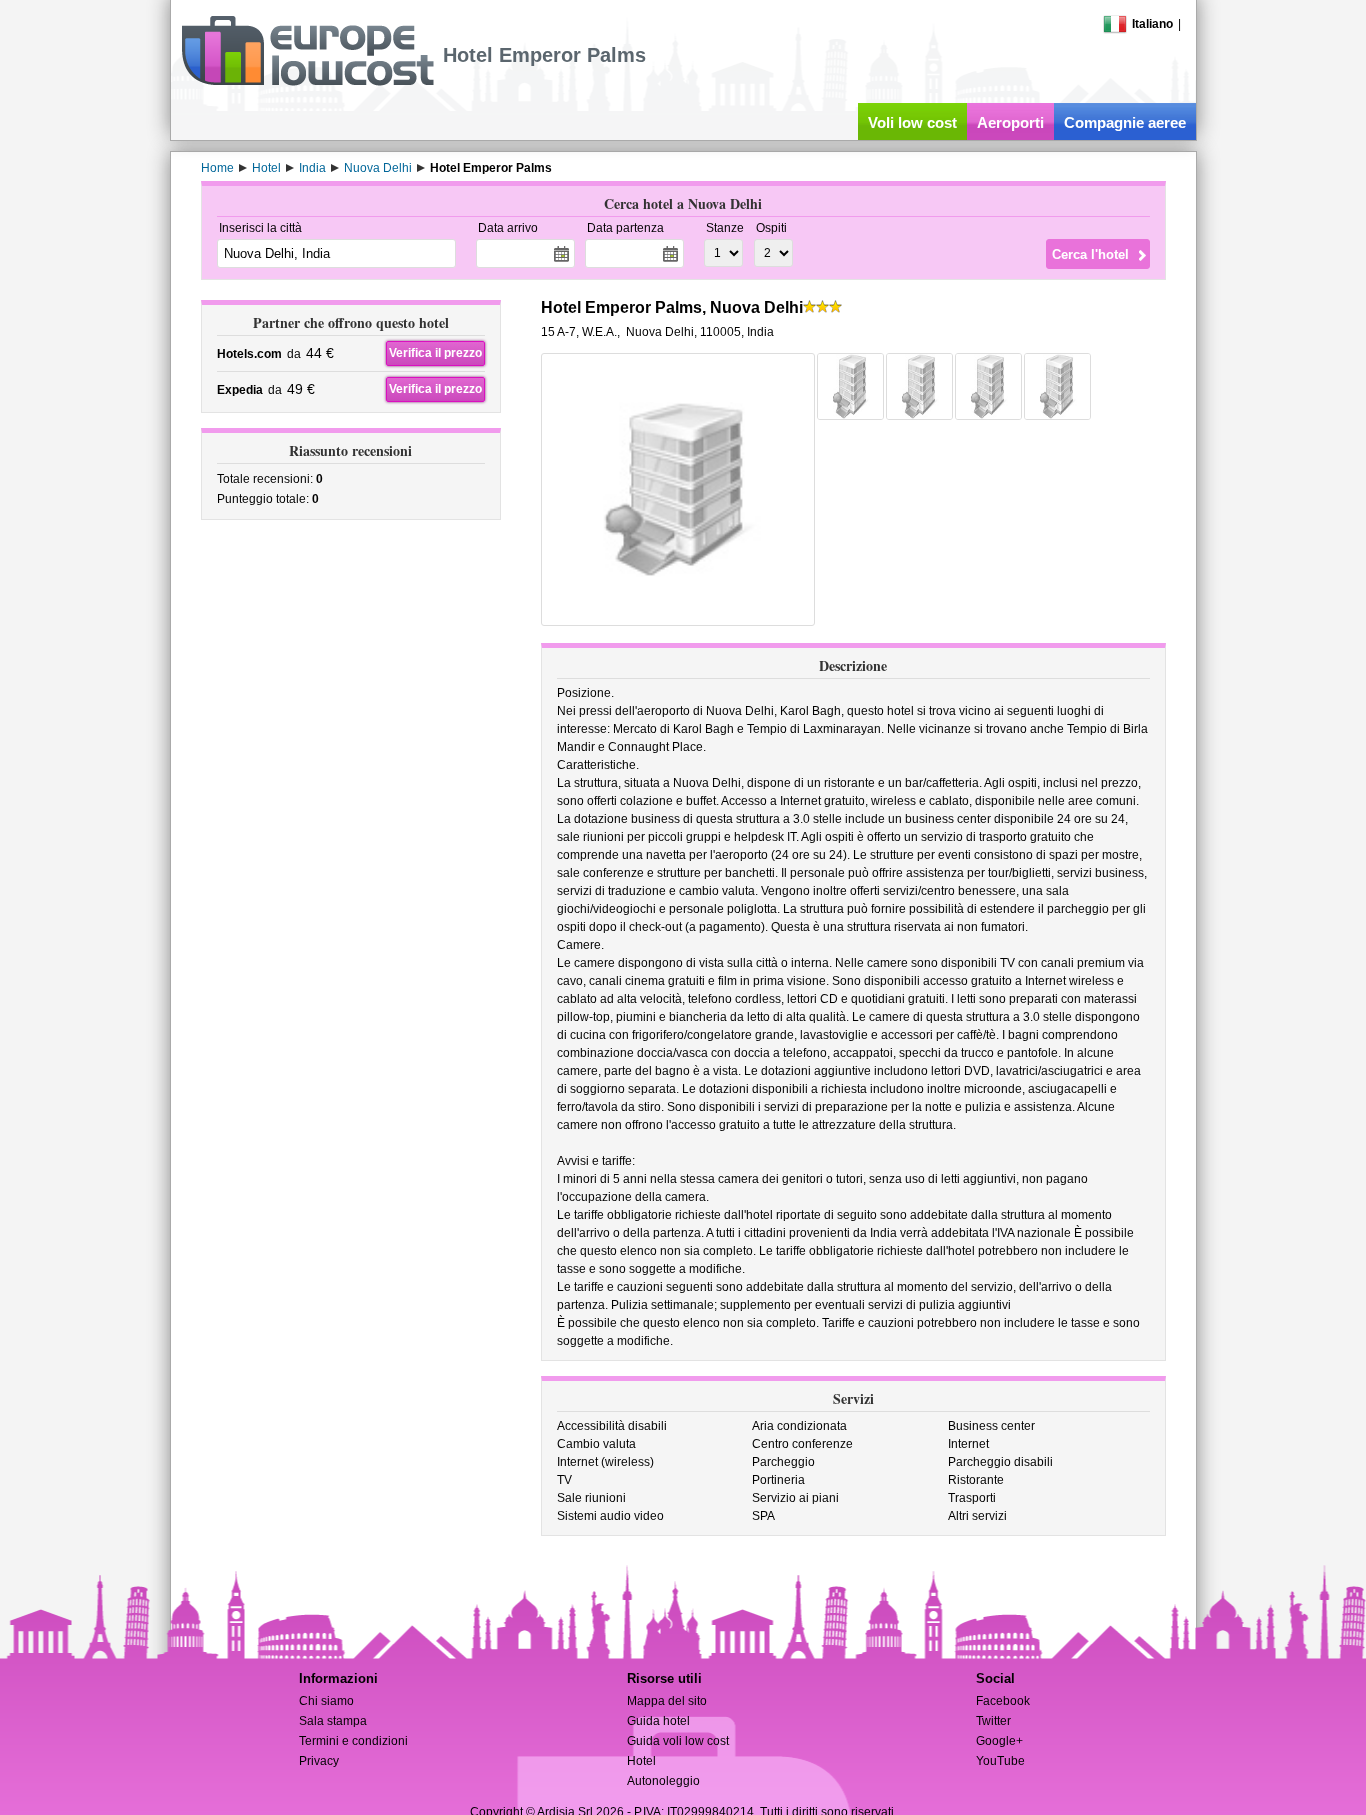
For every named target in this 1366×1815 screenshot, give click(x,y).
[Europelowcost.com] (307, 82)
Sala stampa (333, 1721)
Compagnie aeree (1125, 122)
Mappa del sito (667, 1701)
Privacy (319, 1761)
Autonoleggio (663, 1781)
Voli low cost (912, 122)
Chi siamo (326, 1701)
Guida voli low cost (678, 1741)
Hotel (641, 1761)
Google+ (999, 1741)
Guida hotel (658, 1721)
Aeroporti (1010, 122)
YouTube (1000, 1761)
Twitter (993, 1721)
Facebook (1003, 1701)
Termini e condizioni (353, 1741)
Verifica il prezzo (435, 353)
